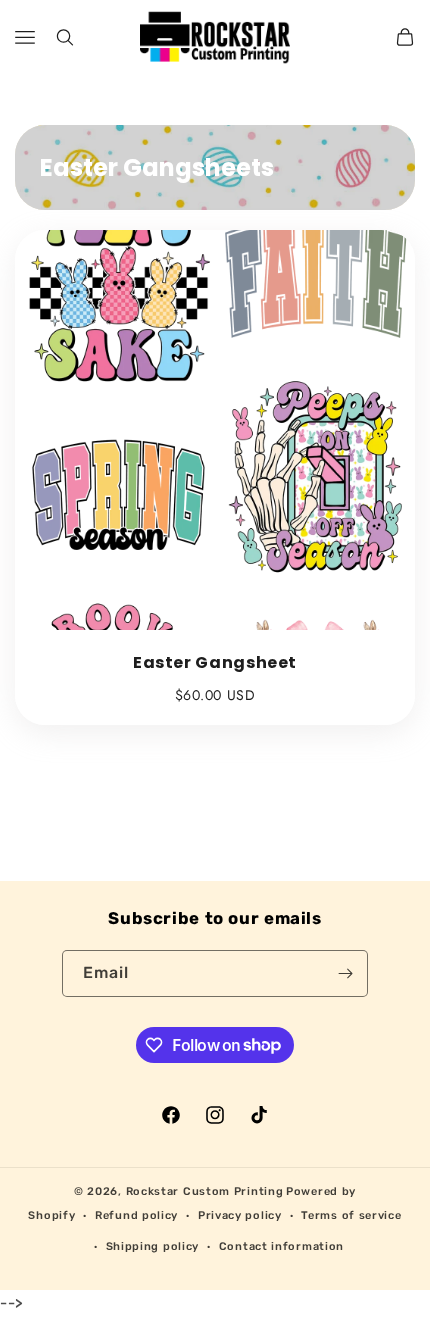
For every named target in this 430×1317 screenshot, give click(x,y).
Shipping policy (153, 1246)
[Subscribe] (345, 973)
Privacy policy (240, 1215)
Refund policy (136, 1215)
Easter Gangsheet (215, 662)
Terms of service (351, 1215)
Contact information (281, 1246)
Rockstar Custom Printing (205, 1191)
